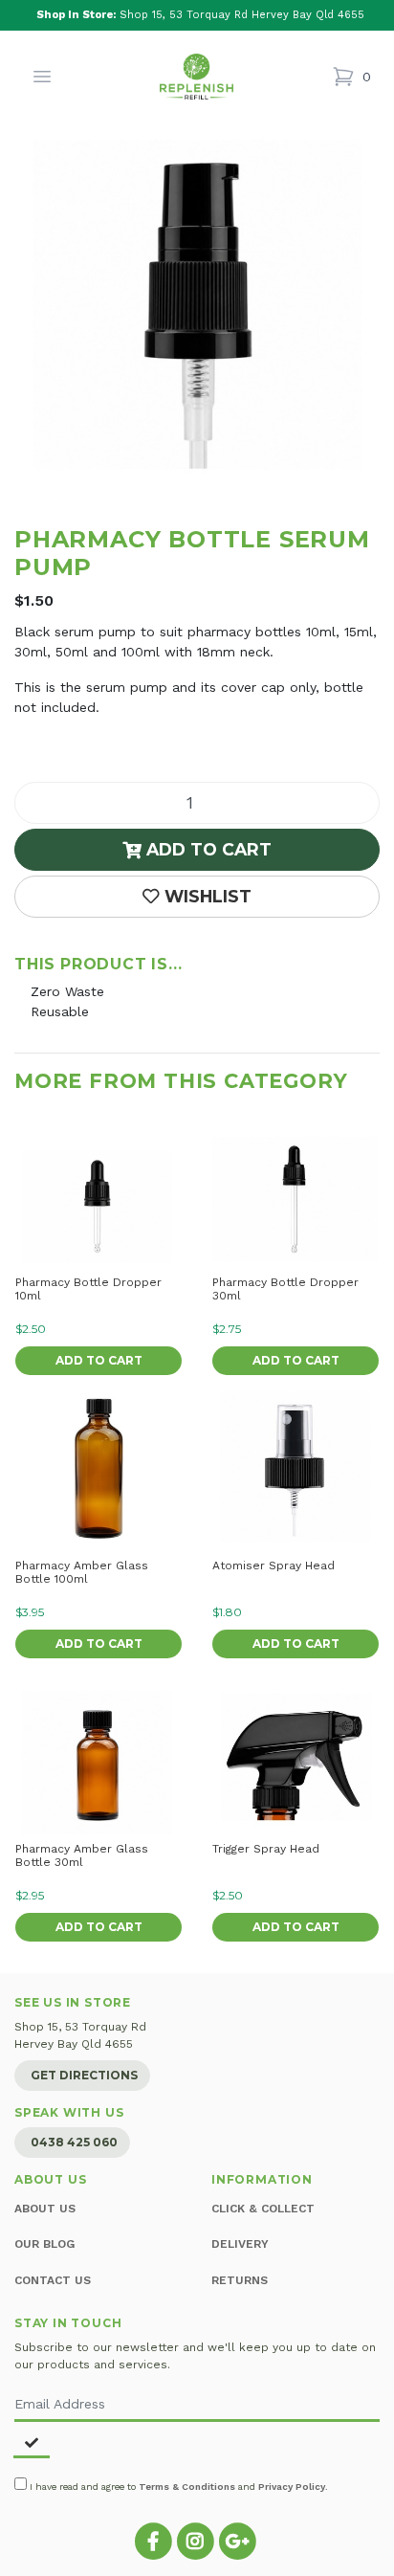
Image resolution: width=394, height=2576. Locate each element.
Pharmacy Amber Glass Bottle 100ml (82, 1572)
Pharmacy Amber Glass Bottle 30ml (82, 1855)
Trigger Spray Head (266, 1849)
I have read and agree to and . (177, 2487)
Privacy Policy (292, 2487)
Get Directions (84, 2075)
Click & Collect (263, 2209)
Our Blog (44, 2244)
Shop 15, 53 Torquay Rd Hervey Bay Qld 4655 (200, 15)
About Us (45, 2209)
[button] (197, 897)
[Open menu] (42, 77)
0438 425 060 (74, 2142)
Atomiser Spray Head (274, 1566)
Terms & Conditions (187, 2487)
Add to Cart (207, 849)
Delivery (240, 2244)
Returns (240, 2280)
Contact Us (53, 2280)
